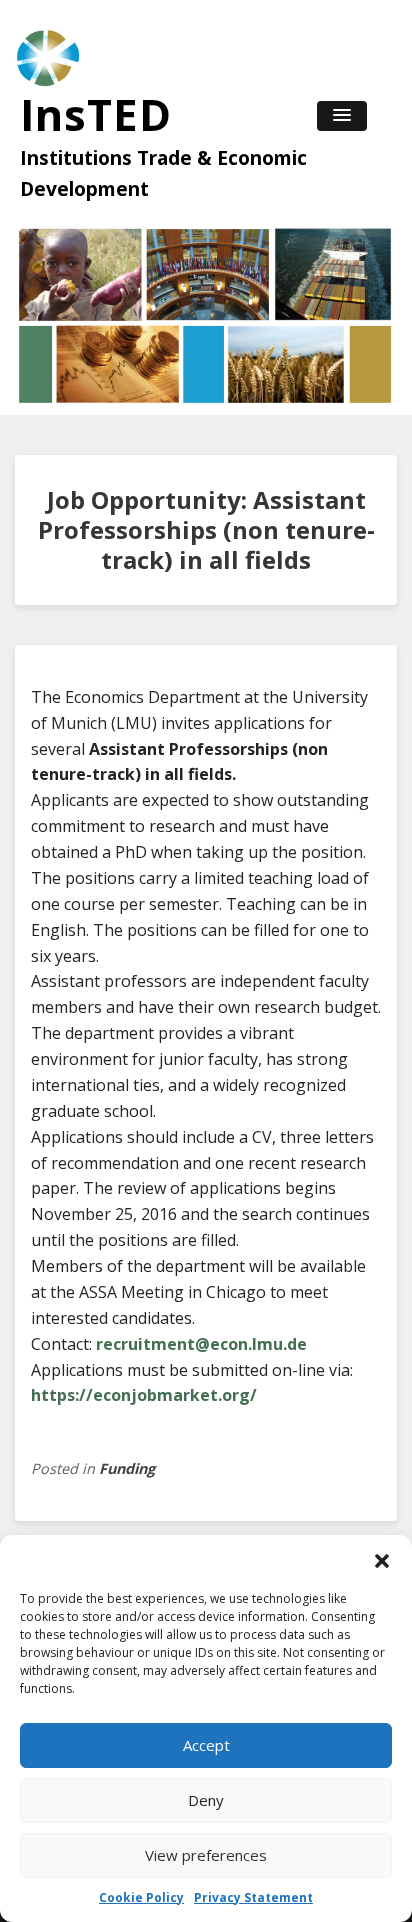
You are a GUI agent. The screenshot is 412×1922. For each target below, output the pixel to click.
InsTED (96, 114)
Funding (127, 1468)
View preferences (206, 1855)
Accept (206, 1745)
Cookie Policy (141, 1897)
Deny (206, 1800)
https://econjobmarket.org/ (144, 1395)
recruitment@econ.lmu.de (201, 1344)
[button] (382, 1560)
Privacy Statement (253, 1897)
